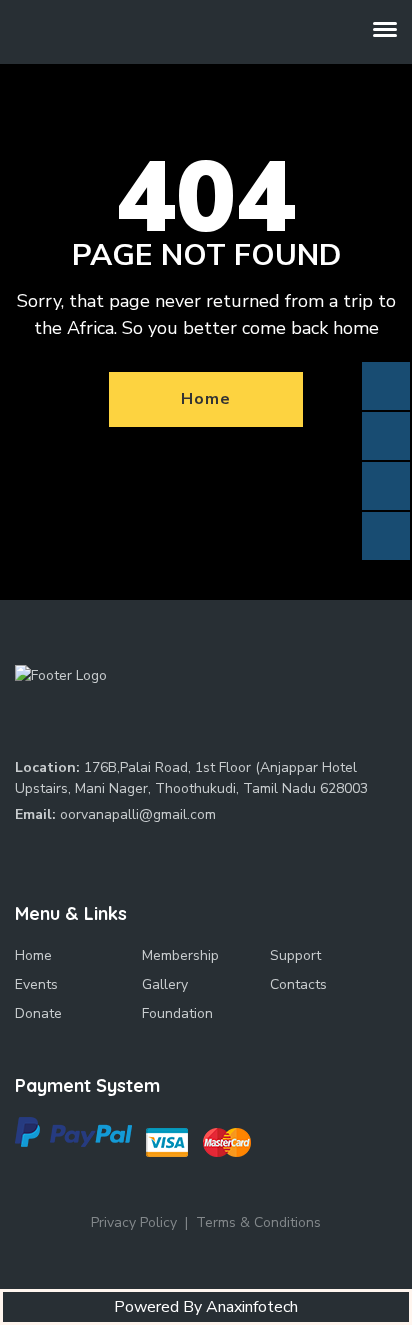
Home (205, 399)
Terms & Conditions (258, 1222)
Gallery (165, 984)
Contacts (298, 984)
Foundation (177, 1013)
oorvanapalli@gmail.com (138, 814)
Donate (38, 1013)
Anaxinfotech (252, 1307)
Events (36, 984)
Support (295, 955)
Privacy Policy (134, 1222)
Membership (180, 955)
